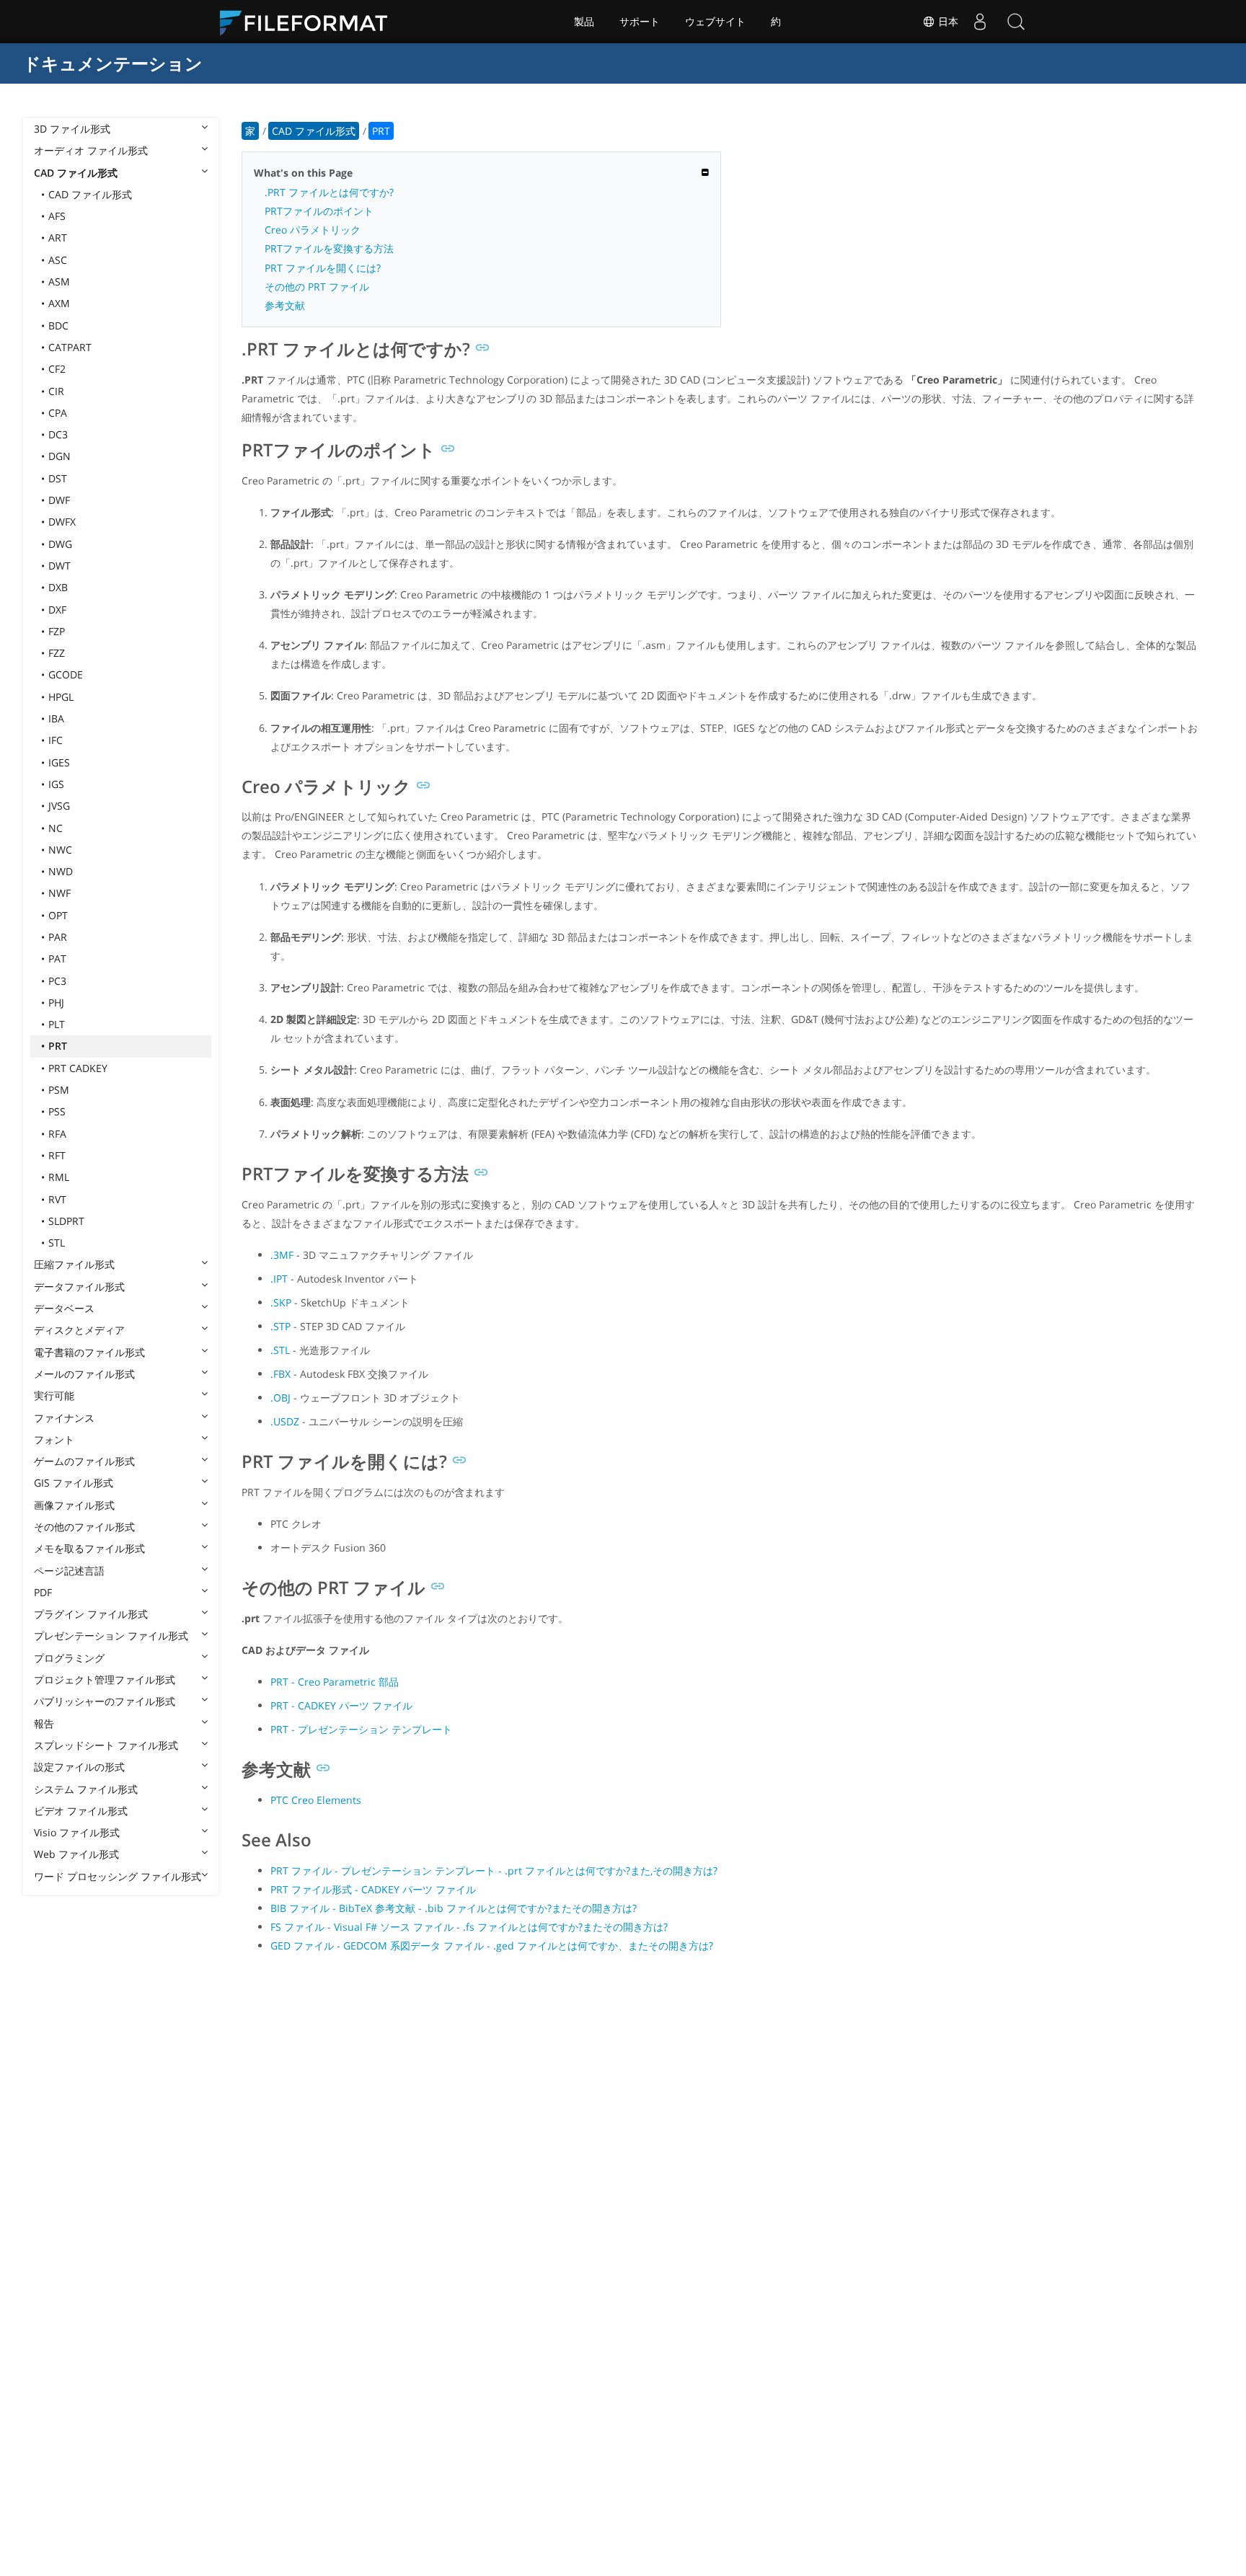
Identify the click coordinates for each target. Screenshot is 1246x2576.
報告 (44, 1723)
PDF (43, 1592)
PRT (58, 1046)
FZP (57, 631)
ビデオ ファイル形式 (81, 1811)
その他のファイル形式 (84, 1527)
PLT (57, 1024)
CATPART (70, 347)
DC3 (58, 434)
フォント (54, 1439)
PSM (59, 1090)
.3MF (282, 1255)
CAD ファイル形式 (76, 173)
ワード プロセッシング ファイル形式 (118, 1876)
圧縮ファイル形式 (74, 1264)
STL (57, 1243)
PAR (58, 937)
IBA (56, 718)
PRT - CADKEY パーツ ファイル (341, 1705)
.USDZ (285, 1421)
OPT (58, 915)
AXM (59, 303)
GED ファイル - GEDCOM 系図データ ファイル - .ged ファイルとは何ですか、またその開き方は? (492, 1946)
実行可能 (54, 1395)
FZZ (57, 653)
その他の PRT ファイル (317, 287)
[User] (980, 22)
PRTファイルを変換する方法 (329, 248)
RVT (57, 1199)
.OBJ (280, 1398)
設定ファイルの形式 (79, 1767)
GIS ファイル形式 (74, 1483)
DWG (60, 544)
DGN (59, 456)
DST (58, 478)
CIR (56, 391)
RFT (57, 1155)
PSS (57, 1111)
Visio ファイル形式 (77, 1832)
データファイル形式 (79, 1287)
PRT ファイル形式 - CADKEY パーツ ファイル (373, 1889)
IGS (56, 784)
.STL (280, 1350)
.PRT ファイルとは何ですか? (329, 192)
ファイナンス (64, 1418)
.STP (280, 1326)
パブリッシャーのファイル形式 (105, 1701)
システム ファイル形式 (86, 1789)
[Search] (1016, 22)
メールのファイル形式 (84, 1374)
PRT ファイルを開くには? (323, 268)
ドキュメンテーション (113, 63)
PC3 (57, 981)
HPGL (61, 697)
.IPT (279, 1279)
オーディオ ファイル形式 (91, 150)
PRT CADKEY (78, 1068)
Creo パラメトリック (313, 230)
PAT (57, 959)
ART (58, 238)
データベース (64, 1308)
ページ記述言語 (69, 1571)
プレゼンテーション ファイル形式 (111, 1636)
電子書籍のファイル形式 (89, 1352)
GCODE (66, 674)
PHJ (56, 1002)
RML (59, 1177)
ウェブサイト (715, 22)
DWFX (62, 522)
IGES (59, 762)
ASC (58, 260)
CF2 (57, 369)
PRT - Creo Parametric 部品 (335, 1682)
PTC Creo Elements (316, 1800)
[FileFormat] (309, 22)
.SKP (281, 1302)
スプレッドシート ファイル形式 (106, 1745)
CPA (58, 413)
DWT (59, 566)
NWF (59, 893)
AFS (57, 216)
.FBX (280, 1374)
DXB (58, 587)
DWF (59, 500)
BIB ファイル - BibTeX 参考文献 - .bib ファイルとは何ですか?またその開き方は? (454, 1908)
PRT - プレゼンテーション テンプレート (361, 1729)
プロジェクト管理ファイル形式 (105, 1679)
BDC (58, 326)
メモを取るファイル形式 (89, 1548)
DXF (57, 610)
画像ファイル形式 (74, 1505)
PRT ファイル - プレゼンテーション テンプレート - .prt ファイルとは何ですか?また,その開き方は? (494, 1871)
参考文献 (285, 305)
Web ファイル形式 (76, 1854)
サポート (640, 22)
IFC (56, 740)
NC (56, 828)
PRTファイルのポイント (319, 211)
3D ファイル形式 (72, 129)
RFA (57, 1134)
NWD (61, 871)
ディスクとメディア (79, 1330)
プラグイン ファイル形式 (91, 1614)
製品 (584, 22)
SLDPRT (66, 1221)
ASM (59, 282)
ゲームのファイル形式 (84, 1461)
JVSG (59, 806)
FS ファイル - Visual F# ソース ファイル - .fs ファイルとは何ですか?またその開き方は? (469, 1927)
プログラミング (69, 1658)
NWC (60, 850)
